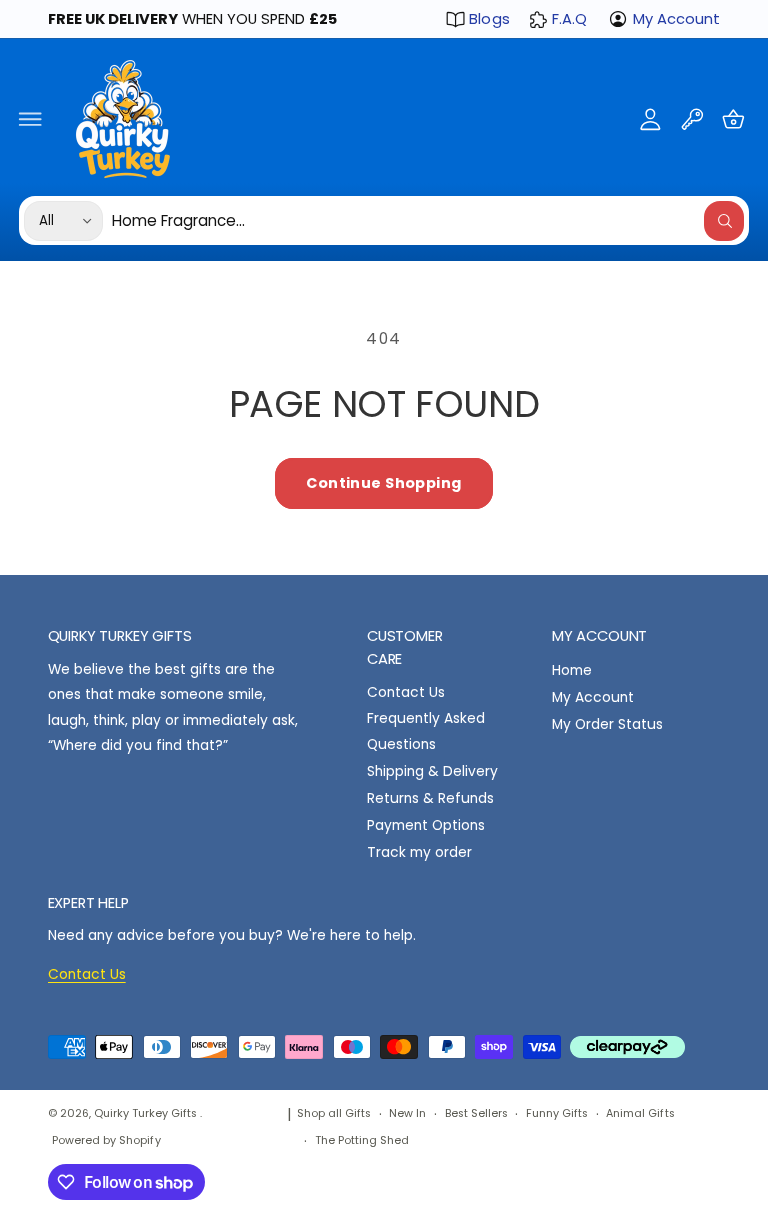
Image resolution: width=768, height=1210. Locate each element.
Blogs (489, 19)
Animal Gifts (640, 1113)
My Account (676, 19)
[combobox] (428, 220)
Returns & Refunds (430, 798)
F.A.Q (569, 19)
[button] (31, 119)
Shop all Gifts (334, 1113)
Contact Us (406, 692)
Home (572, 670)
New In (407, 1113)
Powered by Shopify (106, 1140)
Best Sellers (476, 1113)
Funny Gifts (557, 1113)
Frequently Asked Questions (426, 731)
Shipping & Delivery (432, 771)
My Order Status (607, 724)
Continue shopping (383, 483)
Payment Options (426, 825)
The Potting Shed (362, 1140)
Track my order (419, 852)
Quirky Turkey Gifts (147, 1113)
